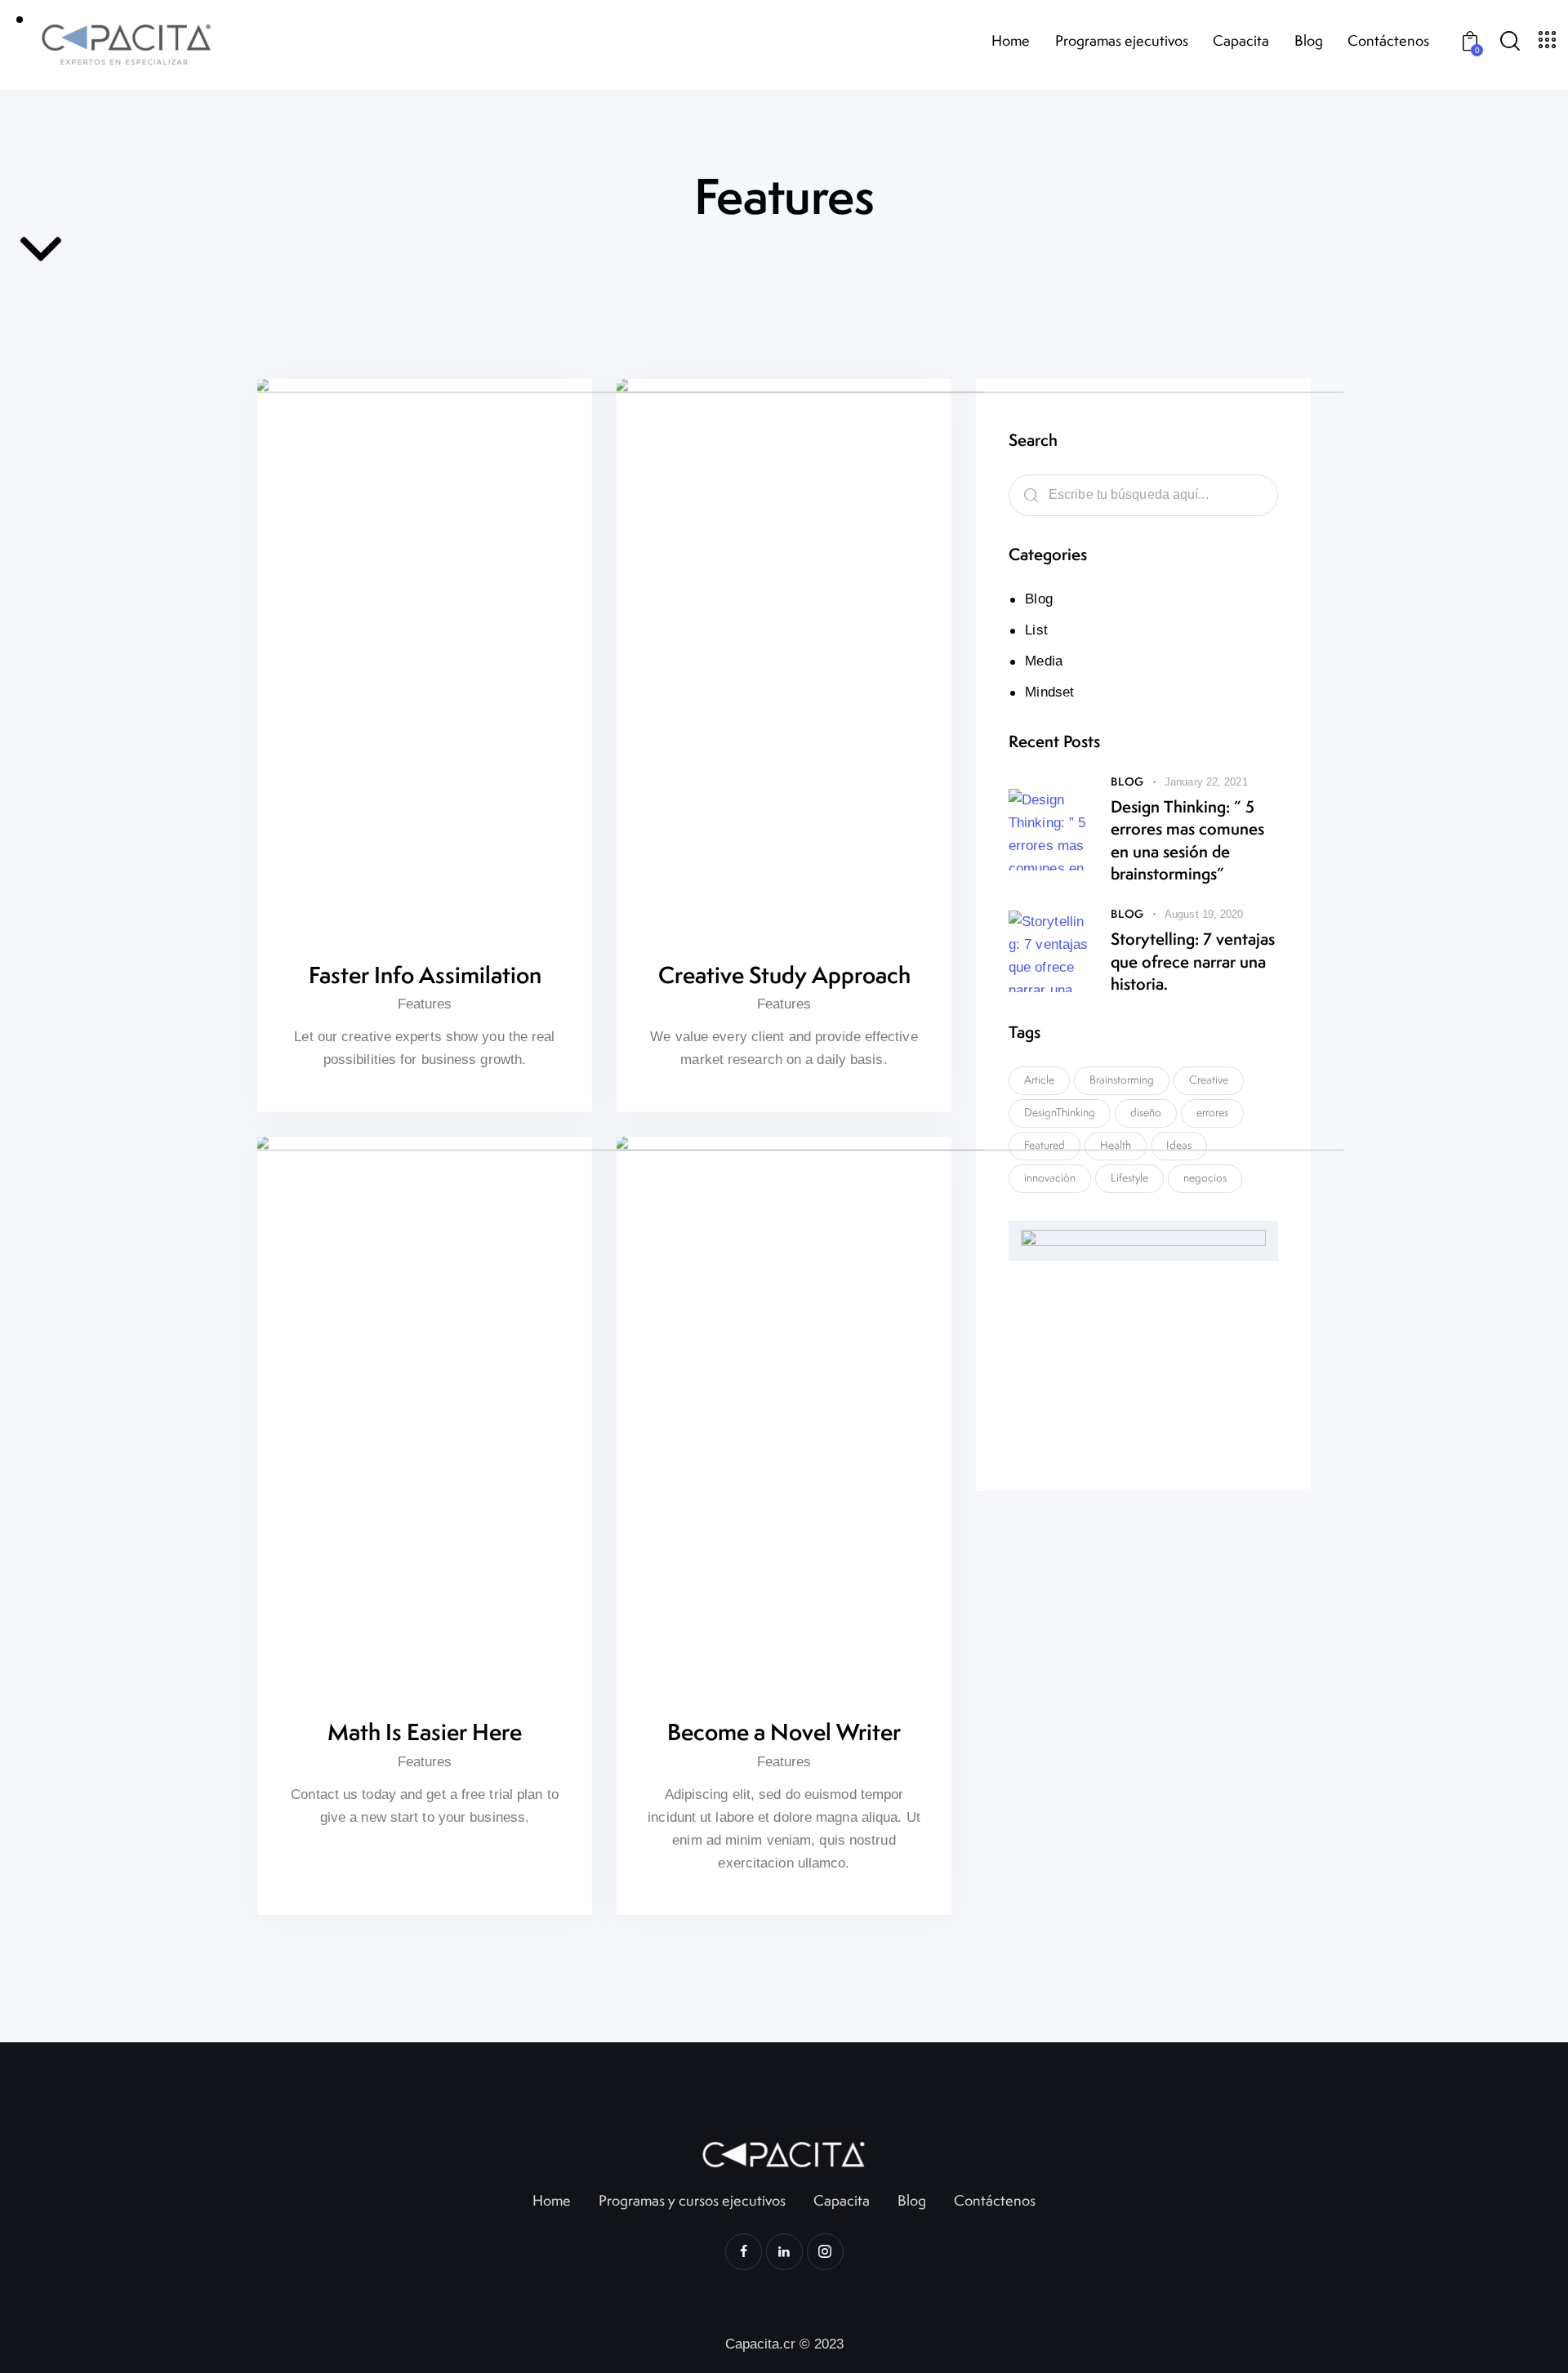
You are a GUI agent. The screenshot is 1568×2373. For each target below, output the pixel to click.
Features (425, 1004)
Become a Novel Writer (784, 1732)
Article (1039, 1080)
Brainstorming (1122, 1080)
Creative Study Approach (784, 975)
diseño (1146, 1112)
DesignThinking (1060, 1112)
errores (1212, 1112)
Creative (1209, 1080)
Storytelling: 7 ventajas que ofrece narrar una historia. (1193, 961)
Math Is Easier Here (425, 1732)
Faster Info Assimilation (425, 975)
